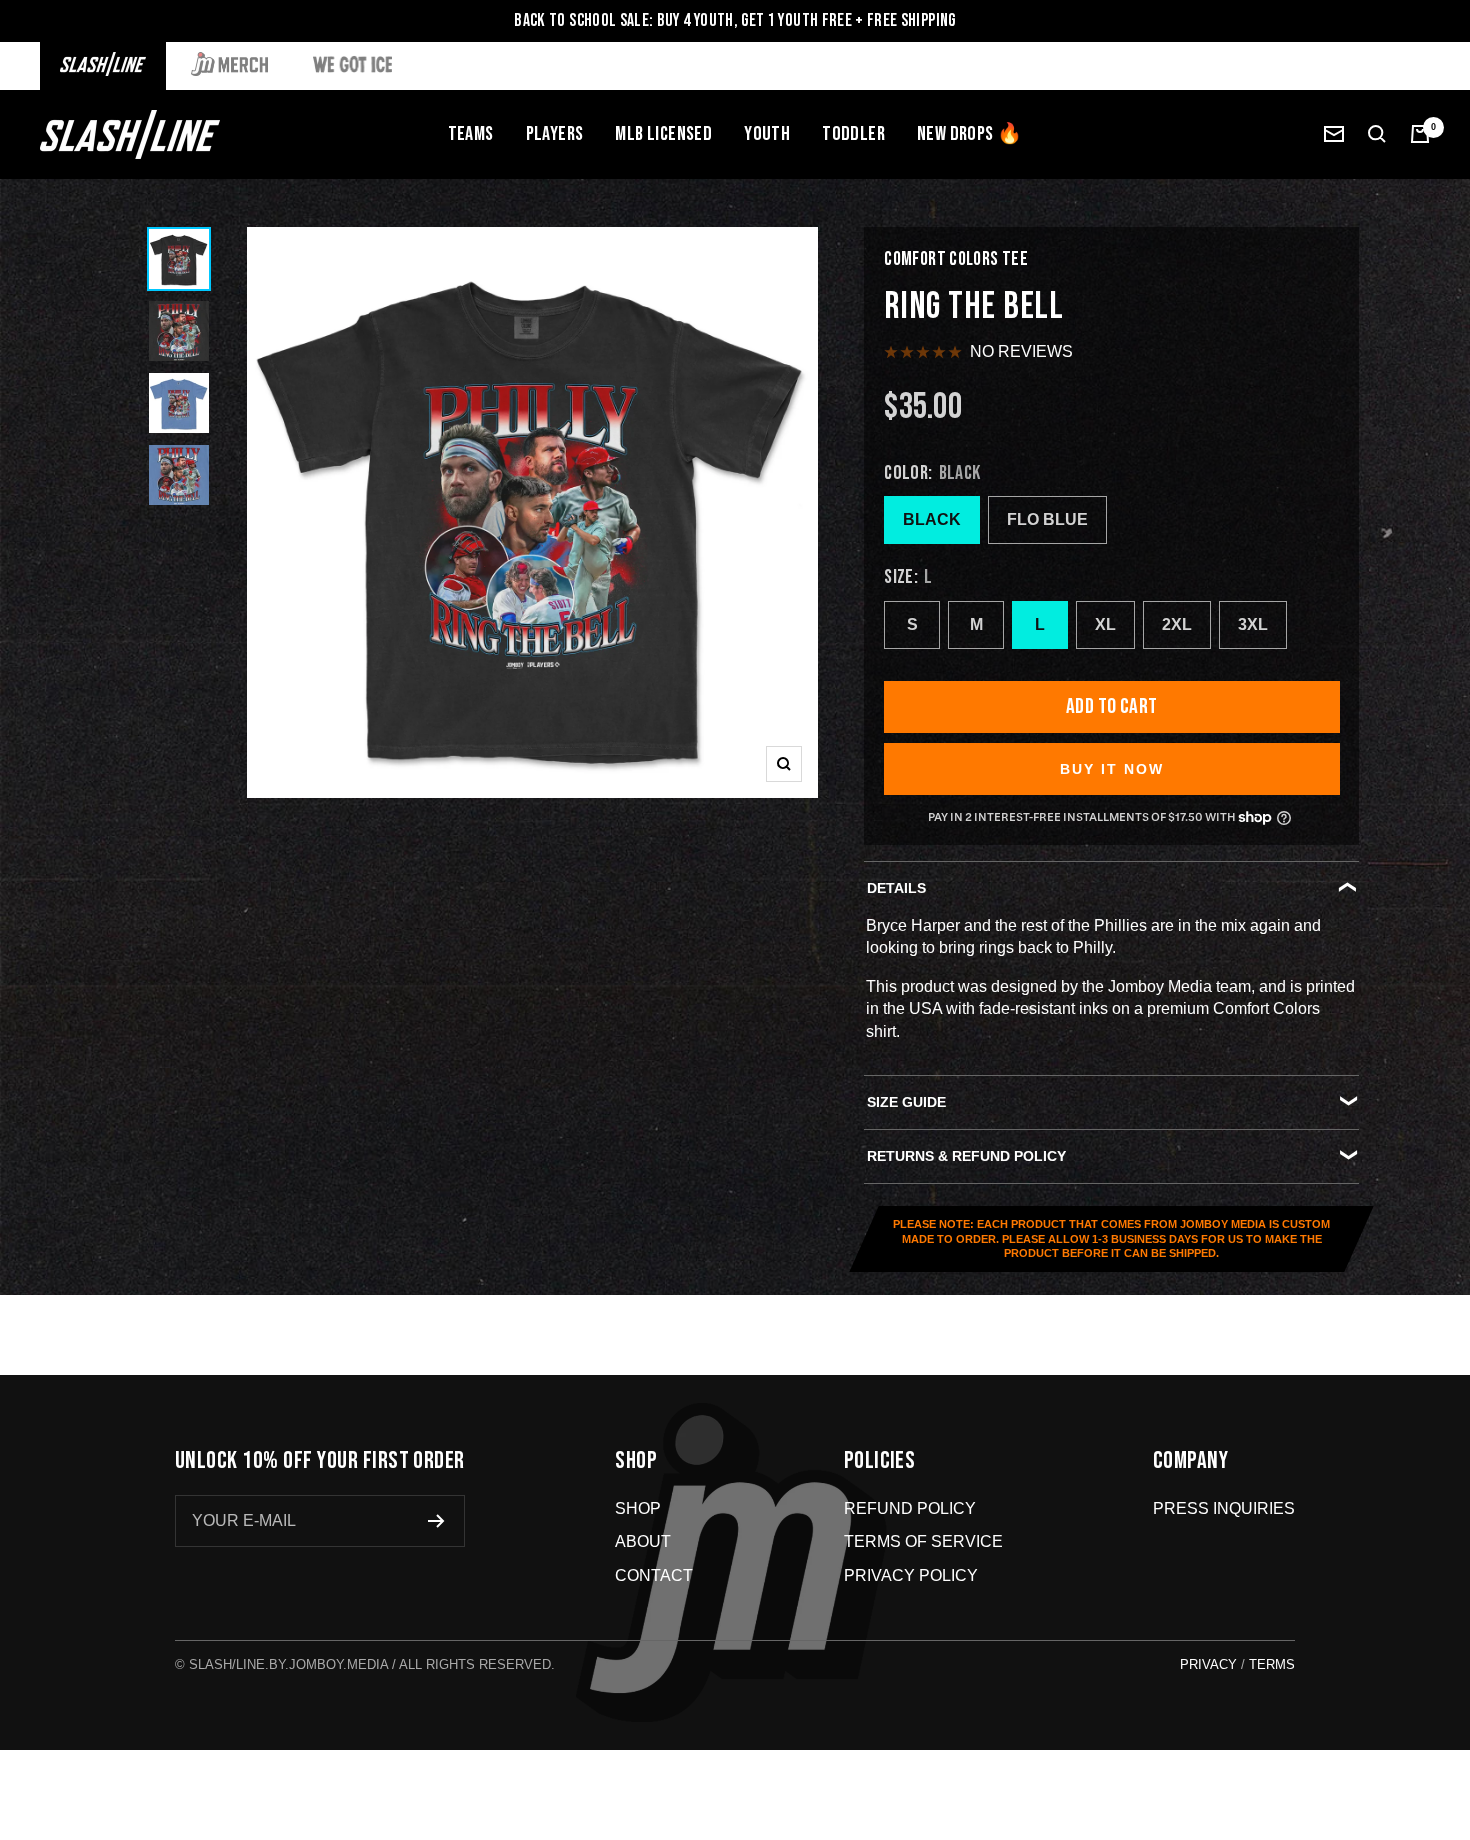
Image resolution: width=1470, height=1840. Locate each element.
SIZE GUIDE (906, 1102)
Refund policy (910, 1508)
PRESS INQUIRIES (1224, 1508)
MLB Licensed (663, 134)
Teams (471, 134)
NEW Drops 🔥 (969, 134)
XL (1105, 624)
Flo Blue (1047, 519)
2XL (1177, 624)
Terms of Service (923, 1541)
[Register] (436, 1521)
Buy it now (1112, 769)
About (643, 1541)
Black (932, 519)
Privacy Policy (911, 1575)
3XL (1253, 624)
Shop (638, 1508)
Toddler (853, 134)
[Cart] (1420, 134)
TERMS (1272, 1664)
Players (555, 134)
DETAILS (896, 888)
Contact (654, 1575)
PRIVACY (1208, 1664)
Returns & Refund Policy (966, 1156)
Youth (767, 134)
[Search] (1377, 134)
